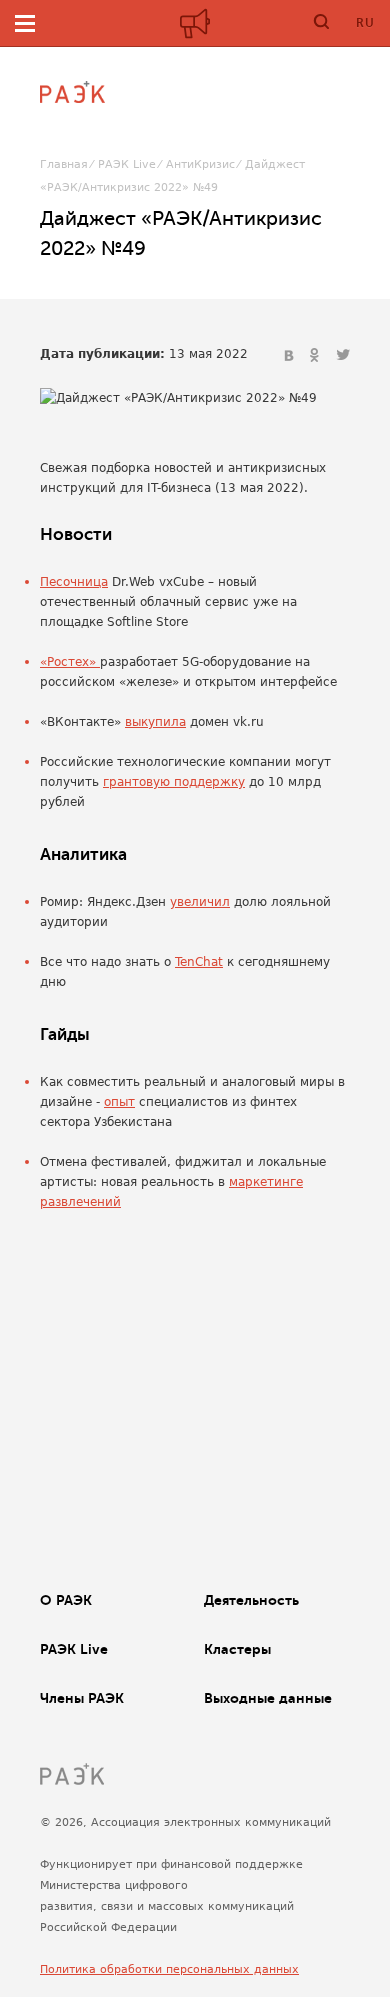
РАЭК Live (127, 164)
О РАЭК (66, 1600)
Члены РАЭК (82, 1698)
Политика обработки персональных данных (169, 1969)
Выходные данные (268, 1698)
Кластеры (237, 1649)
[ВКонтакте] (291, 356)
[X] (343, 356)
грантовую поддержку (174, 782)
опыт (119, 1102)
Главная (64, 164)
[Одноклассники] (317, 356)
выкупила (155, 722)
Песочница (74, 582)
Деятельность (251, 1600)
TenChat (199, 962)
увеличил (200, 902)
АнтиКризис (200, 164)
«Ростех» (70, 662)
